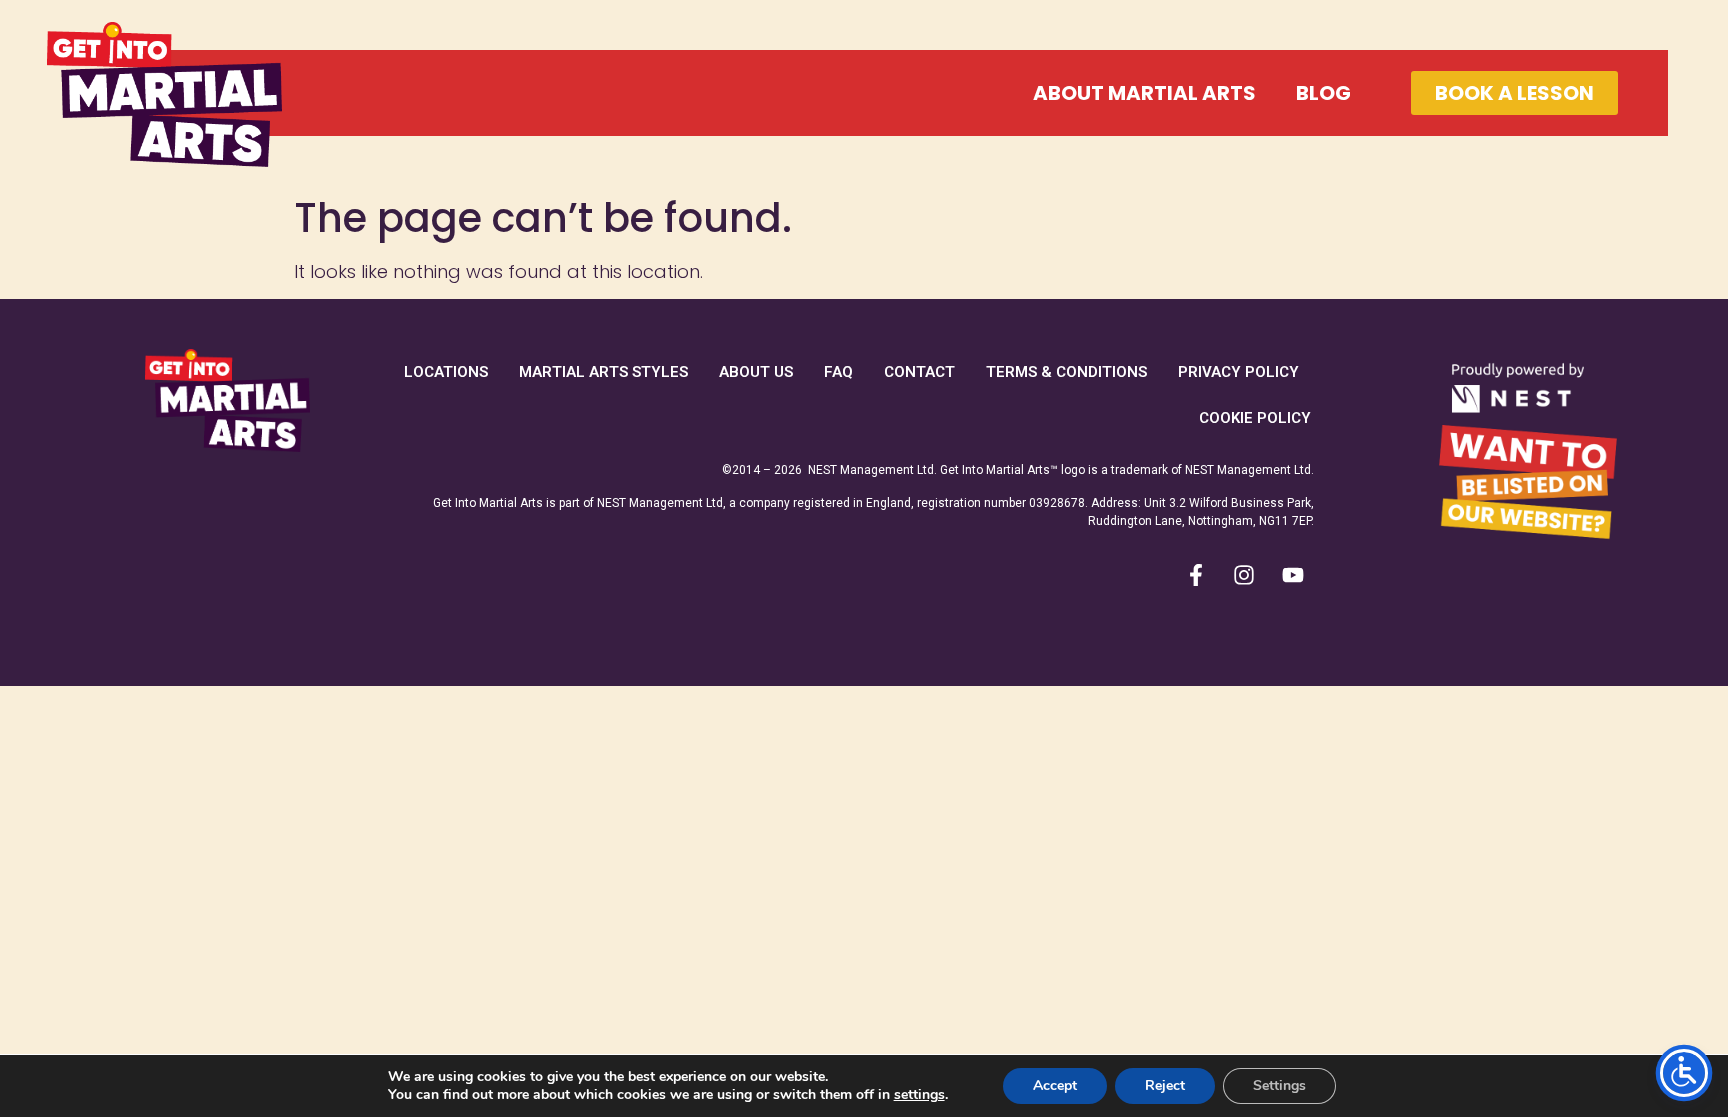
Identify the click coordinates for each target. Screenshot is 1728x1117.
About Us (756, 372)
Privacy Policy (1238, 372)
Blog (1323, 93)
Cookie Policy (1255, 418)
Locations (446, 372)
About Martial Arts (1144, 93)
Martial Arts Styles (603, 372)
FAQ (838, 372)
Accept (1055, 1085)
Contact (919, 372)
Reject (1165, 1085)
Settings (1279, 1085)
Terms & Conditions (1066, 372)
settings (919, 1095)
